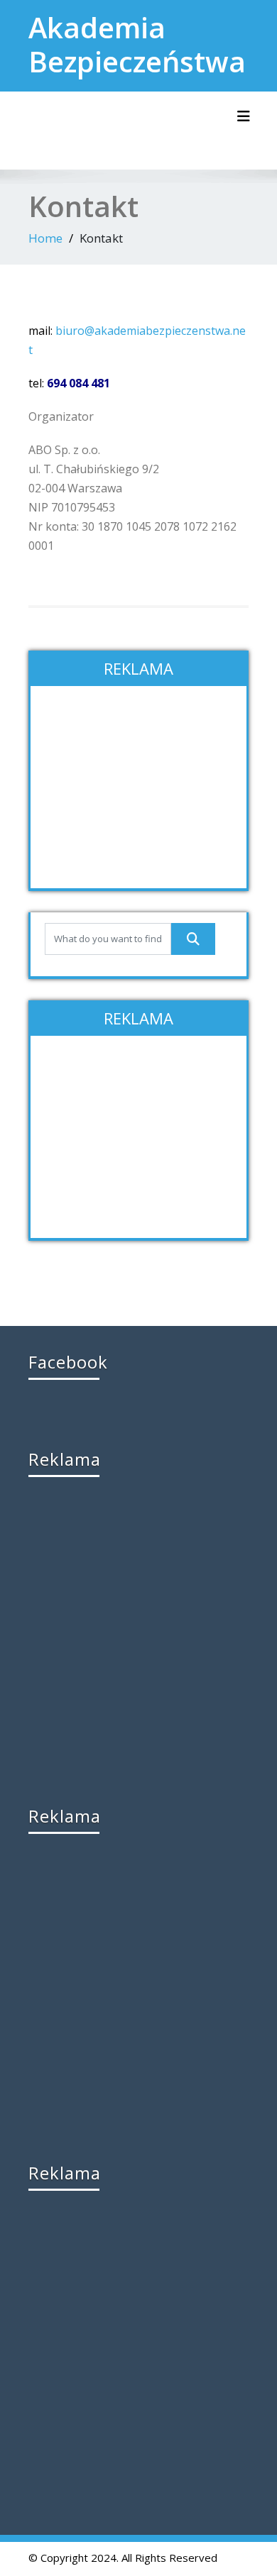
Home (45, 238)
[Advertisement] (138, 789)
